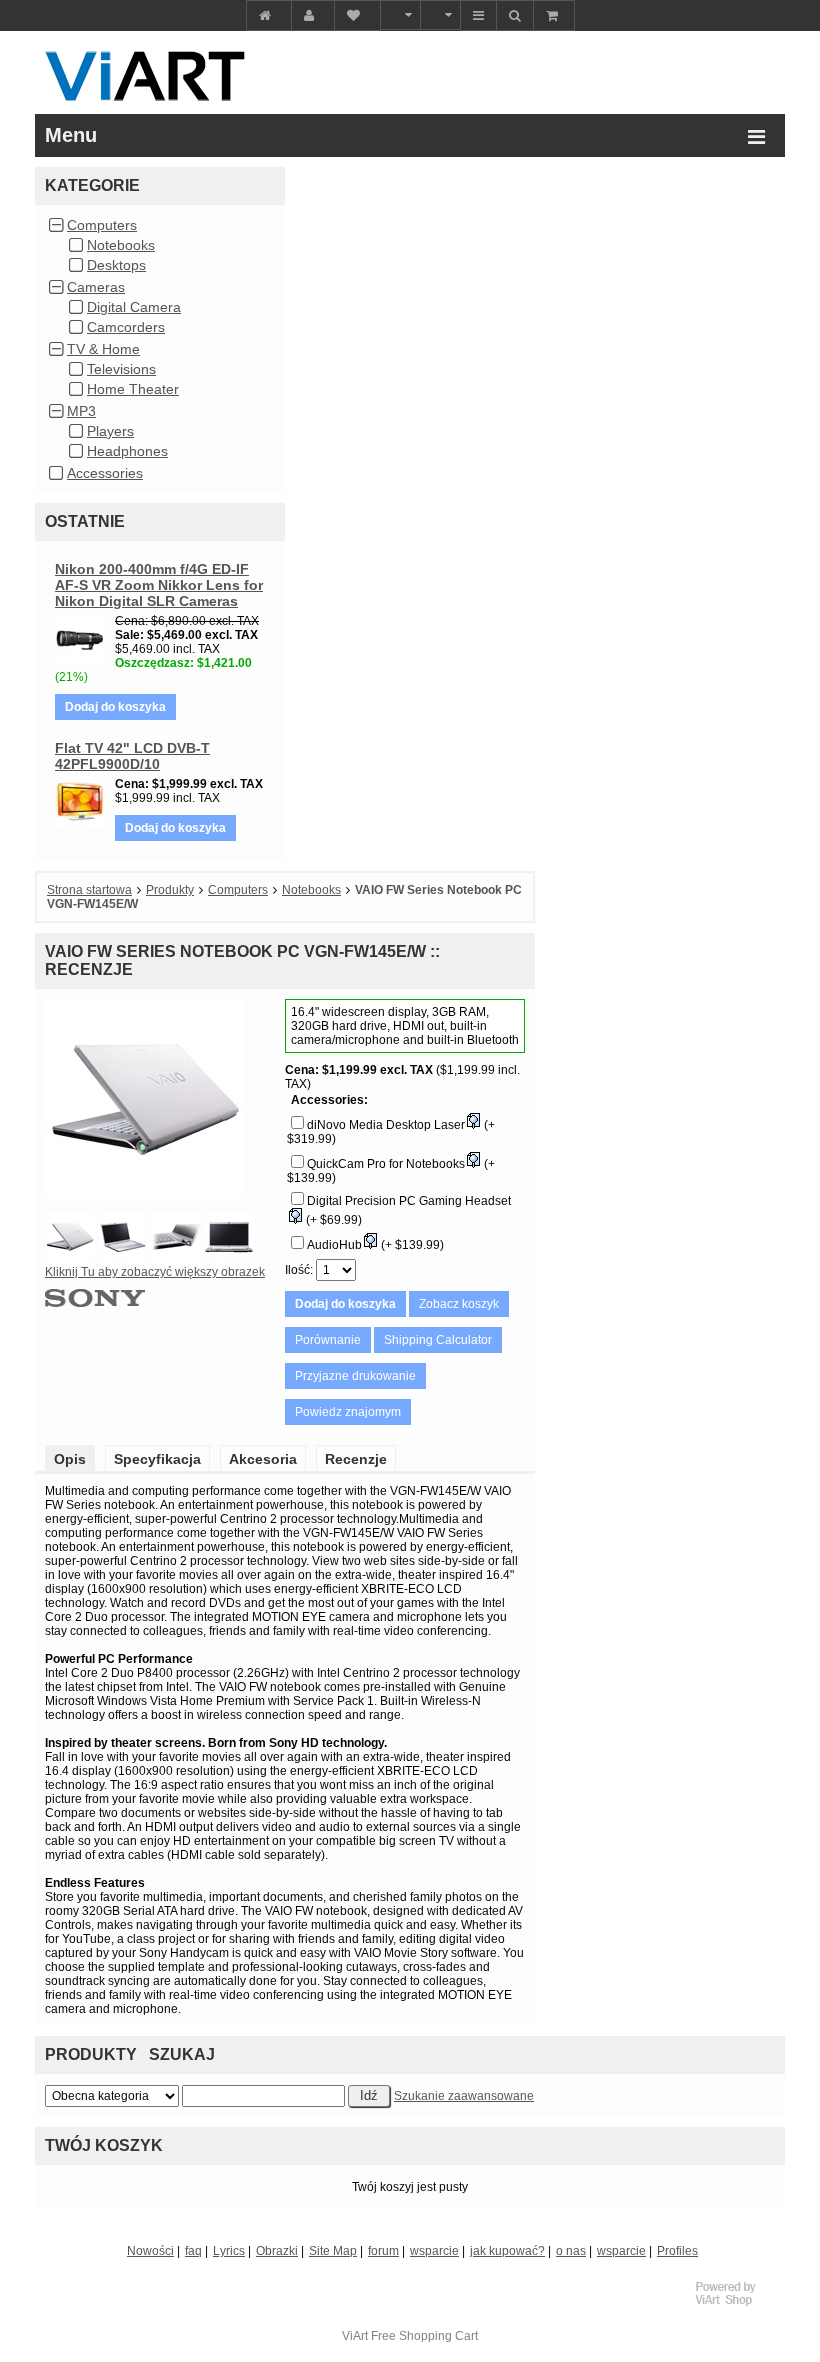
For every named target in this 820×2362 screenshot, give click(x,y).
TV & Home (103, 349)
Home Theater (133, 389)
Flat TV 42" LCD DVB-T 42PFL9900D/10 (132, 756)
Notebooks (121, 245)
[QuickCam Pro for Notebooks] (473, 1164)
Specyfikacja (157, 1459)
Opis (70, 1459)
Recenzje (356, 1459)
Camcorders (126, 327)
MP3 (81, 411)
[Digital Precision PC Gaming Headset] (295, 1220)
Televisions (121, 369)
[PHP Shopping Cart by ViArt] (735, 2303)
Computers (102, 225)
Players (110, 431)
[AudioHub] (370, 1245)
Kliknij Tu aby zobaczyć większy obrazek (155, 1272)
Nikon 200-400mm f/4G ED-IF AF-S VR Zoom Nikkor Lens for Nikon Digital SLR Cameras (159, 585)
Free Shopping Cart (424, 2336)
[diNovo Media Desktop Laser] (473, 1125)
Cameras (96, 287)
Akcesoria (263, 1459)
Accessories (105, 473)
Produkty (170, 890)
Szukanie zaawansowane (464, 2096)
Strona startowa (89, 890)
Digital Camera (134, 307)
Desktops (116, 265)
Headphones (127, 451)
